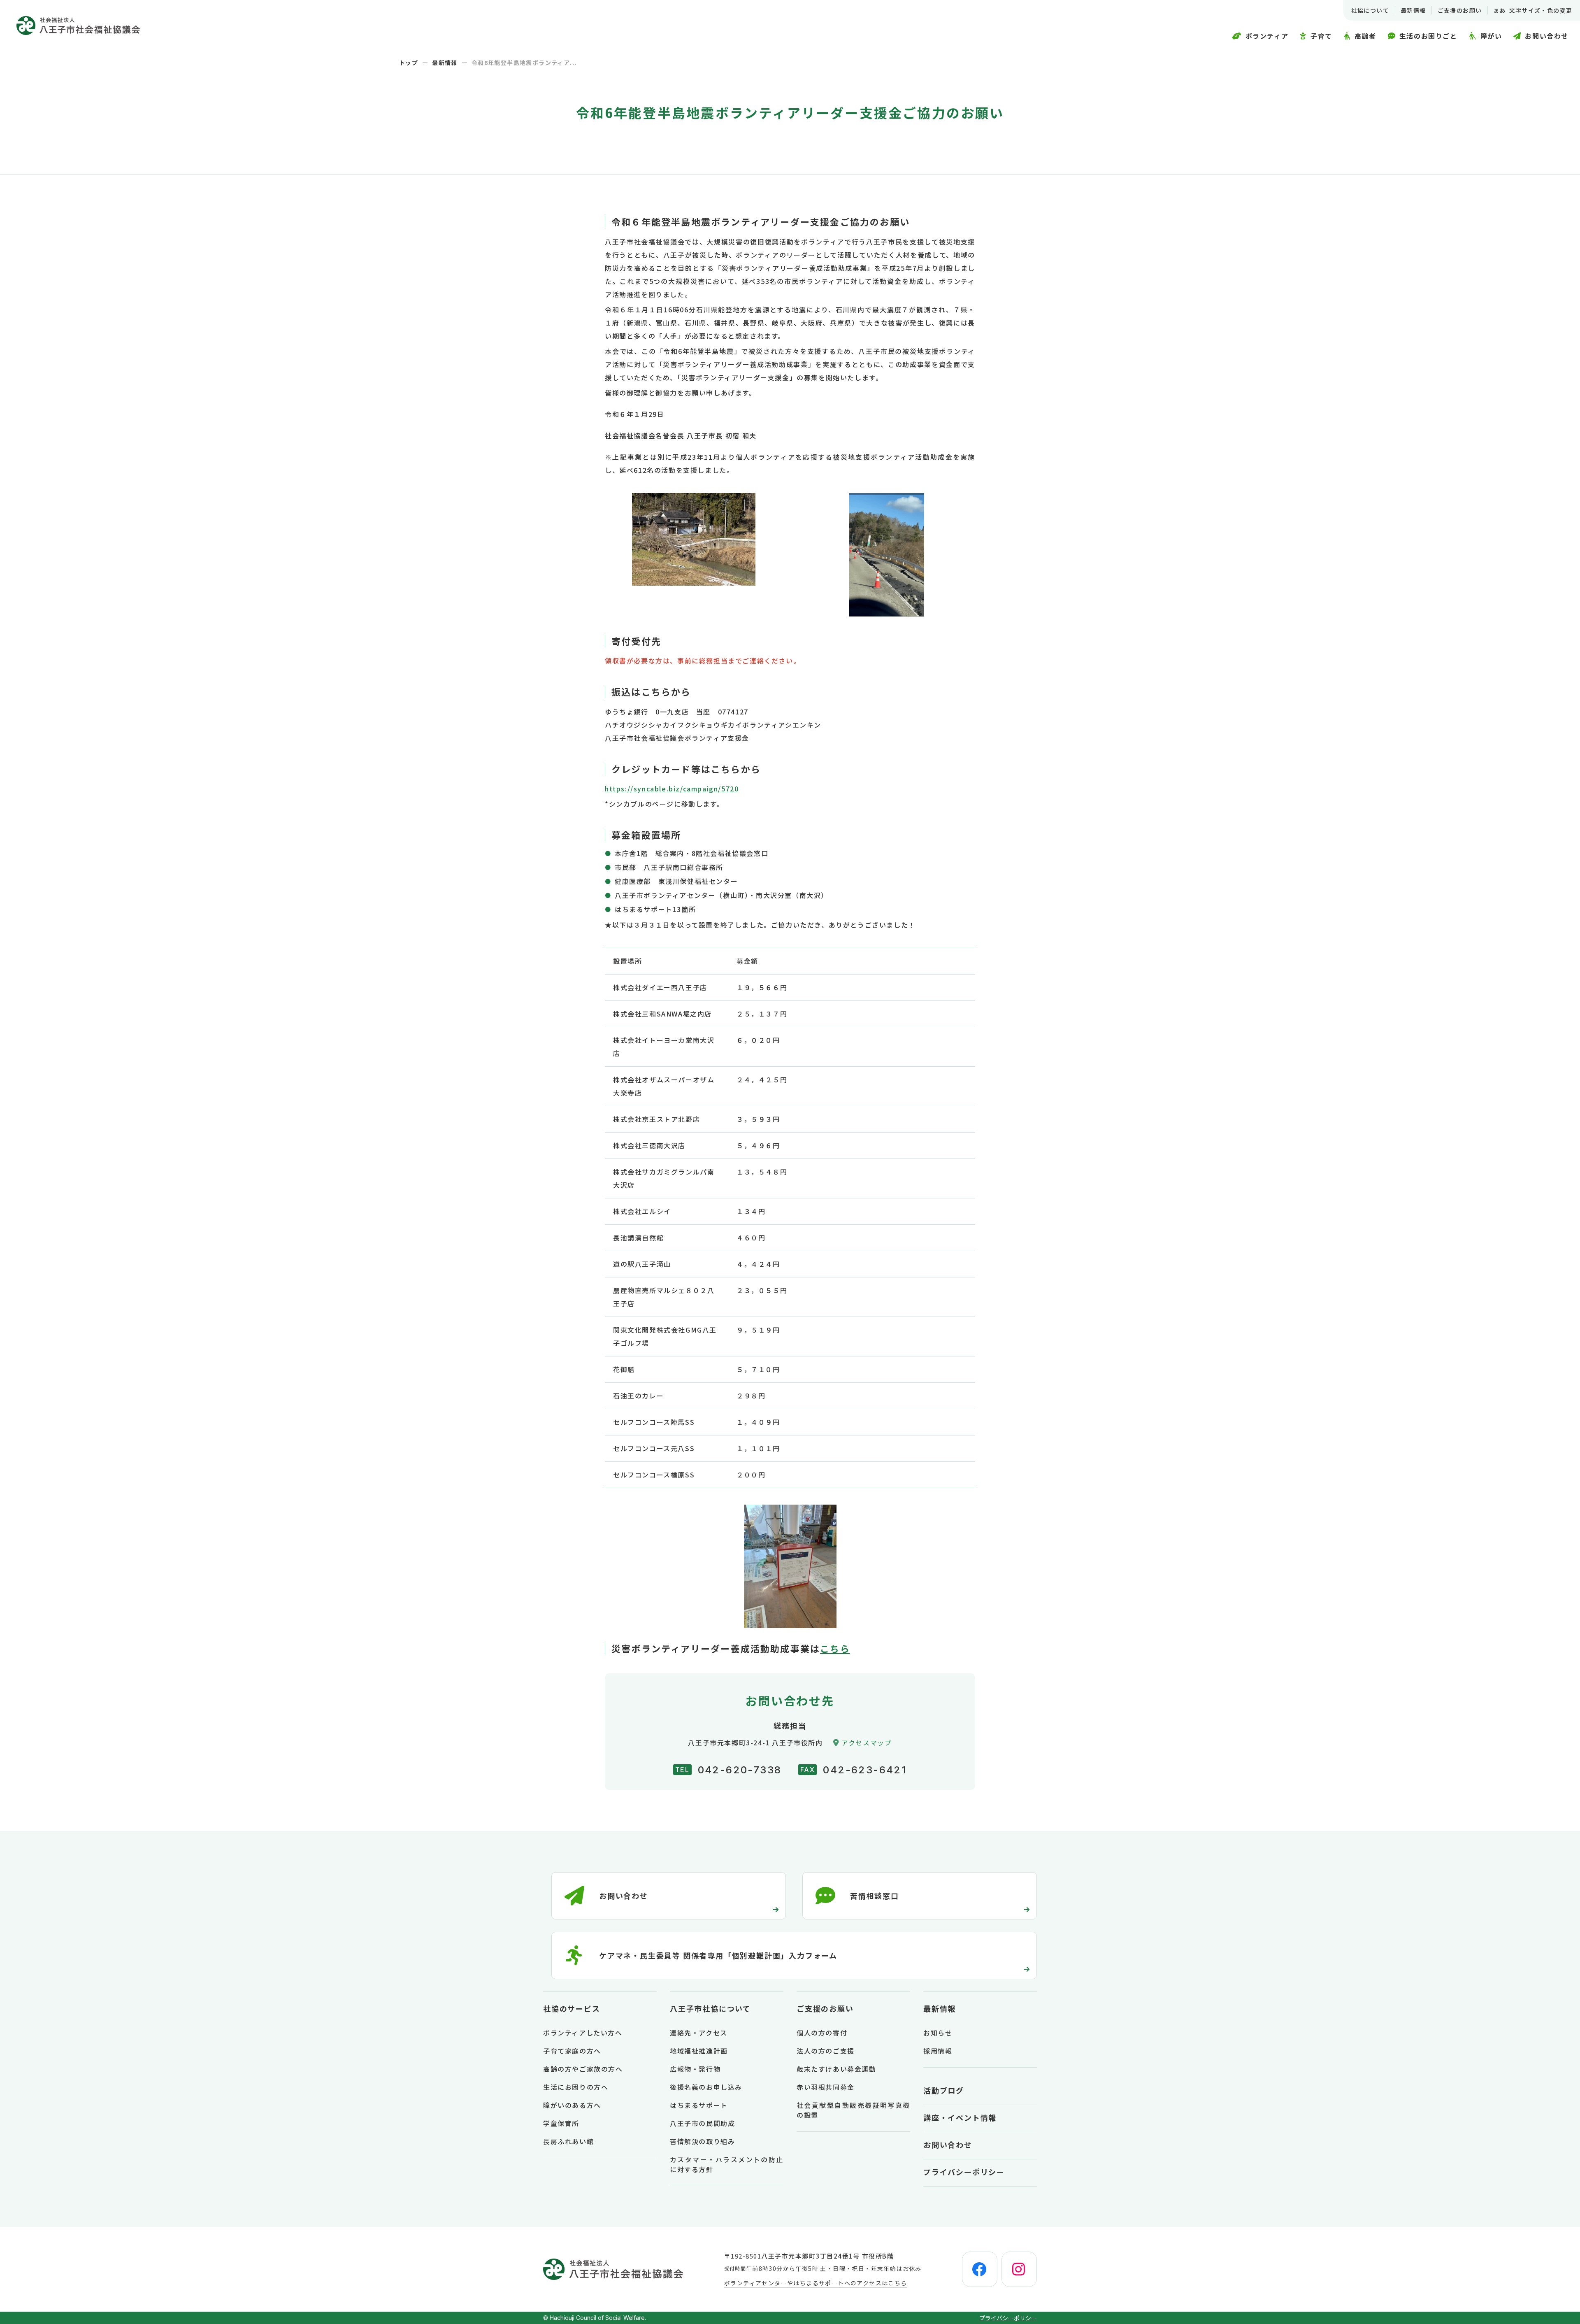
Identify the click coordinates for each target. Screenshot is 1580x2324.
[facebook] (980, 2269)
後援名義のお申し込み (706, 2087)
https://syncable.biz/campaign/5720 (672, 789)
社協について (1370, 10)
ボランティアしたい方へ (583, 2033)
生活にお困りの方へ (576, 2087)
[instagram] (1019, 2269)
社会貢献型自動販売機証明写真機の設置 (853, 2110)
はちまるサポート (699, 2105)
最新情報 (1413, 10)
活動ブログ (944, 2090)
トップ (409, 63)
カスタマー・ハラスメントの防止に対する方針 (727, 2164)
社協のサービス (572, 2008)
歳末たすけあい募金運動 (836, 2069)
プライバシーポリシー (964, 2172)
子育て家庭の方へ (572, 2051)
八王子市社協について (710, 2008)
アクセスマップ (867, 1742)
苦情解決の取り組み (702, 2141)
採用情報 (938, 2051)
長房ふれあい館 (568, 2141)
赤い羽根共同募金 (826, 2087)
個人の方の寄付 (822, 2033)
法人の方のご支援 (826, 2051)
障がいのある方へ (572, 2105)
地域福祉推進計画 (699, 2051)
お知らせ (938, 2033)
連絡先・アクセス (699, 2033)
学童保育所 (561, 2123)
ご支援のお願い (1460, 10)
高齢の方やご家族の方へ (583, 2069)
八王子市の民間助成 (702, 2123)
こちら (835, 1648)
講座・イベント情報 (960, 2117)
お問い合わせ (948, 2145)
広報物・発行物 (695, 2069)
